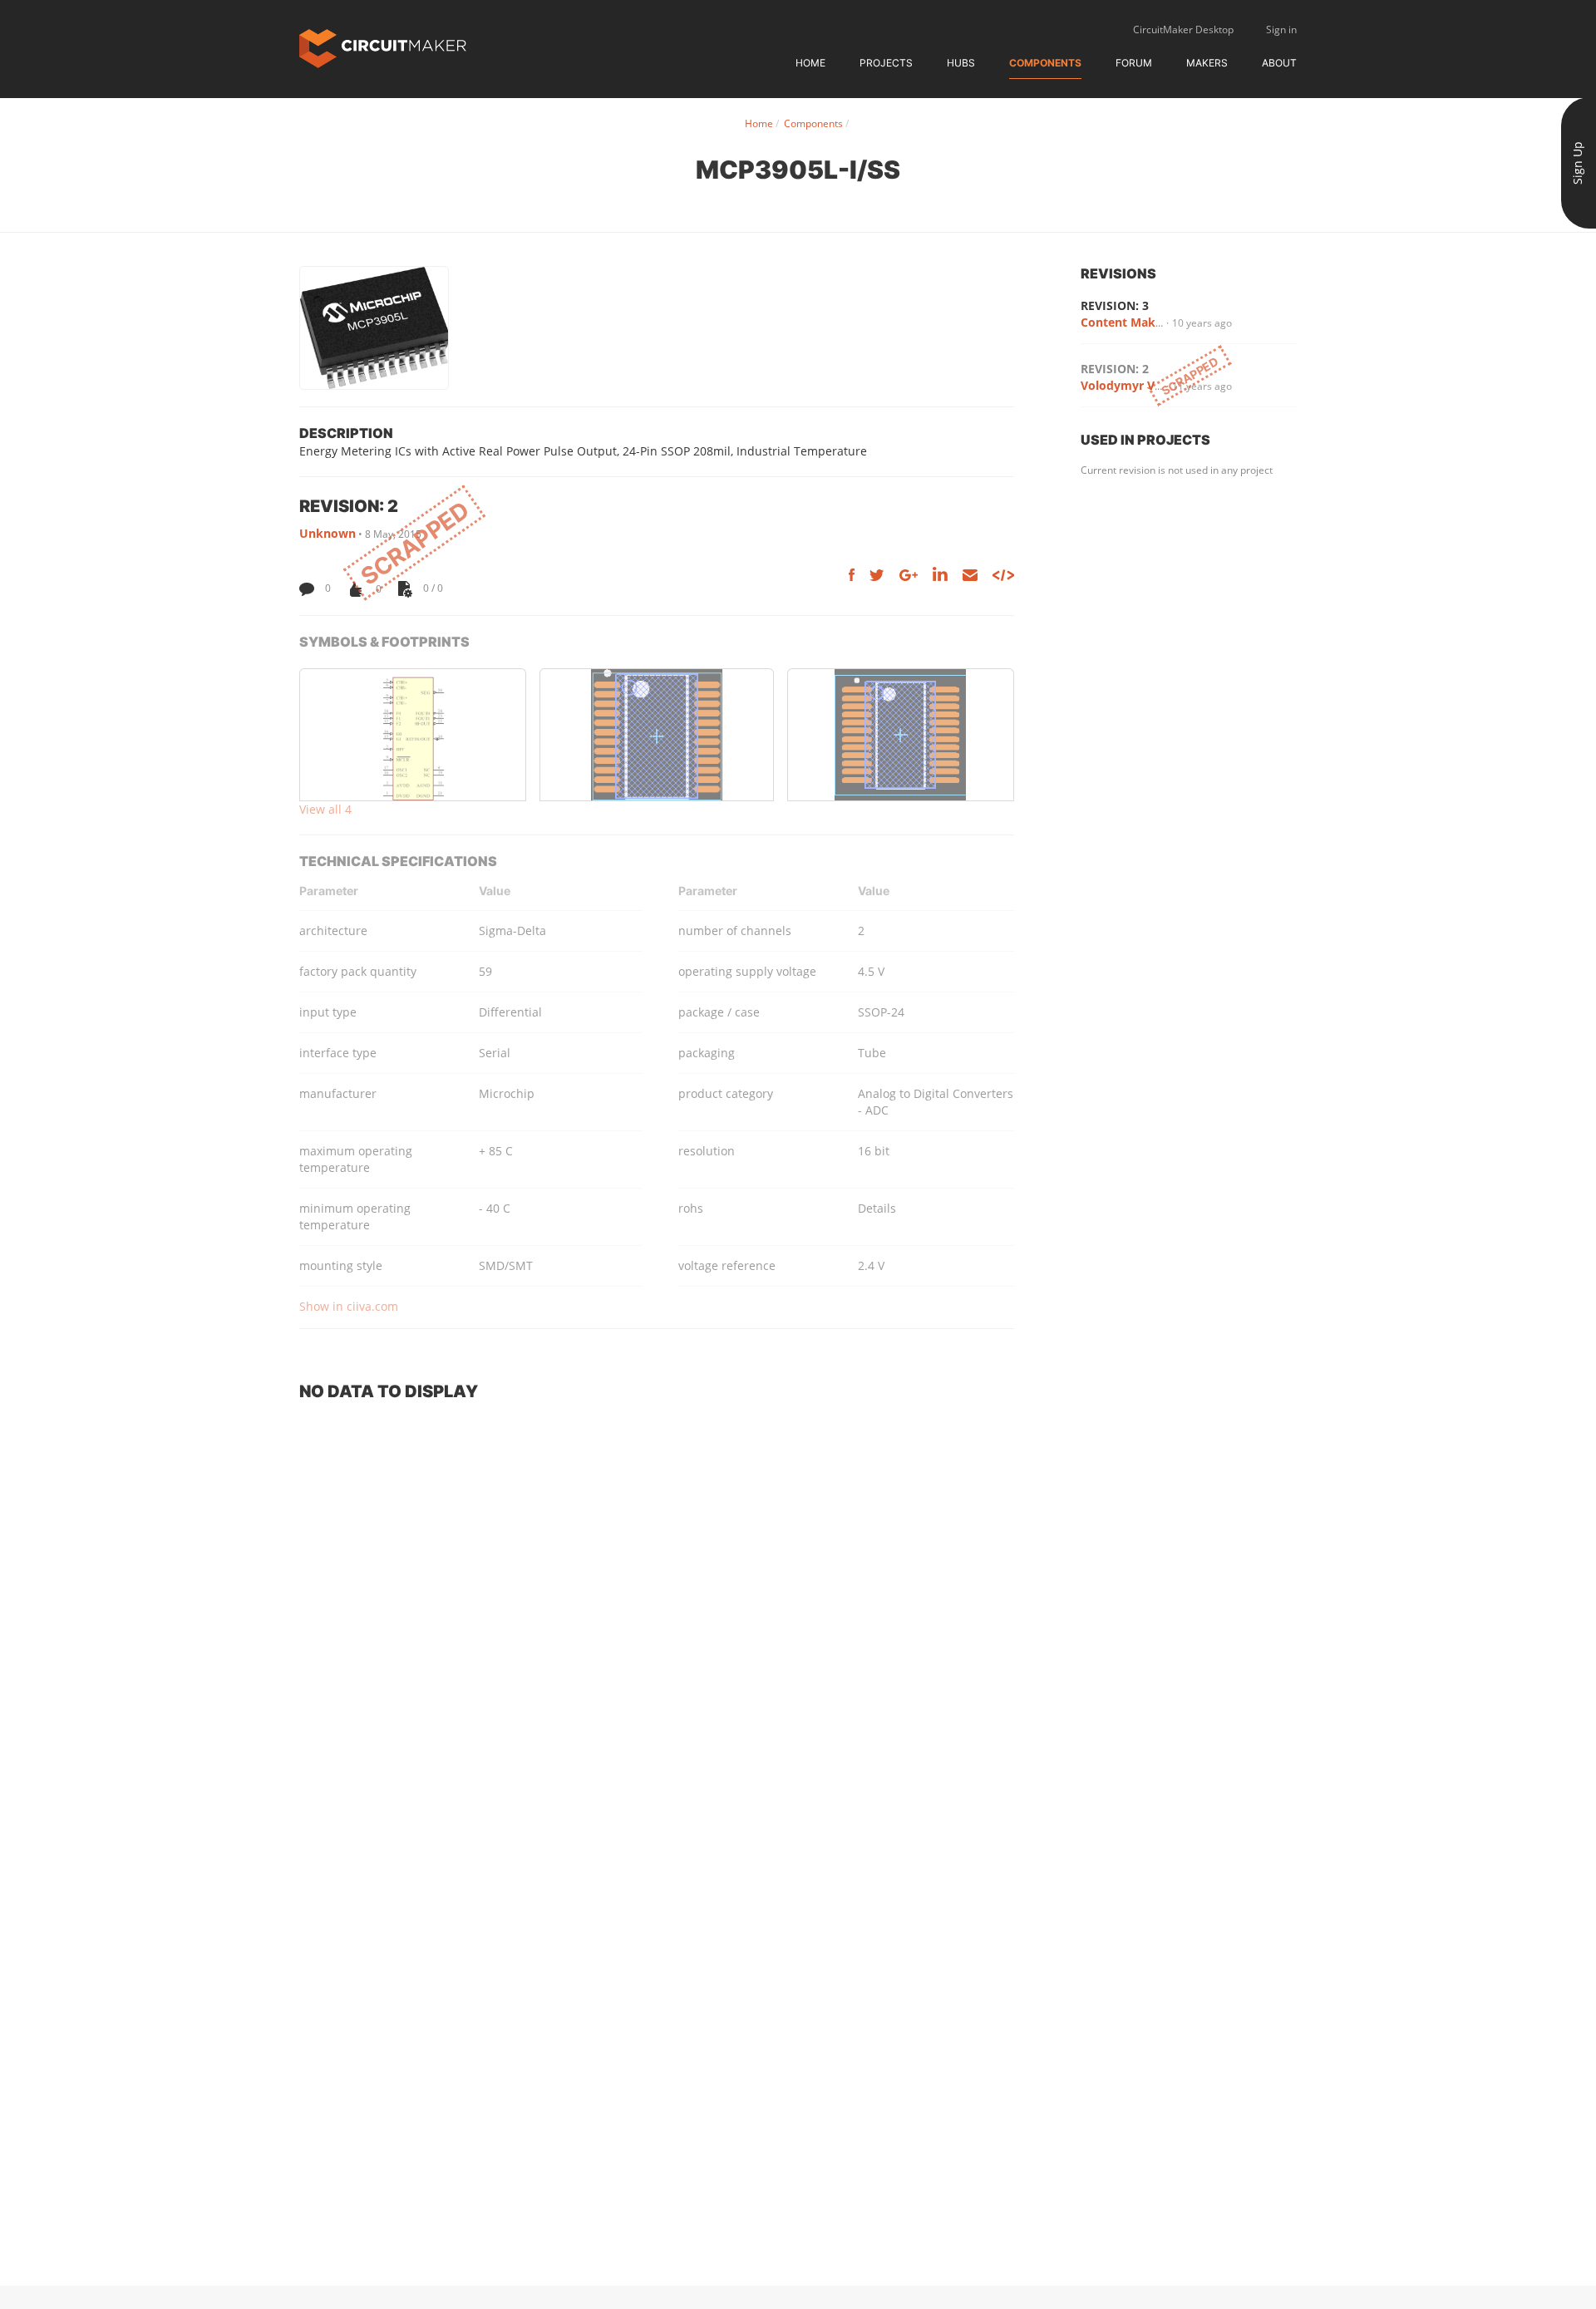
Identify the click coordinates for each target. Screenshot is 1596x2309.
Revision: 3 (1115, 305)
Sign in (1281, 30)
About (1279, 63)
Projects (886, 63)
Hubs (961, 63)
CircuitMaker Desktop (1183, 30)
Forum (1134, 63)
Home (810, 63)
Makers (1207, 63)
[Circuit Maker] (383, 47)
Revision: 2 (1115, 369)
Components (1045, 63)
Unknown (328, 533)
